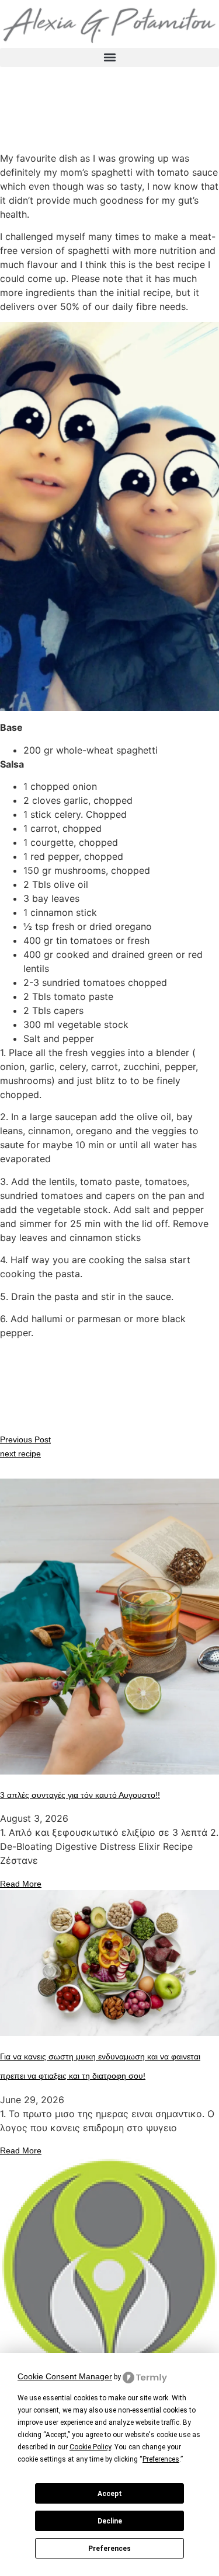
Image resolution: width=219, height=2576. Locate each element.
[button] (109, 57)
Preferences (109, 2549)
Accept (110, 2494)
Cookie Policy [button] (90, 2447)
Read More (21, 1884)
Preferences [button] (161, 2459)
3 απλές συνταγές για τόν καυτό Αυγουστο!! (80, 1795)
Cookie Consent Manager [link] (65, 2376)
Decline (110, 2521)
